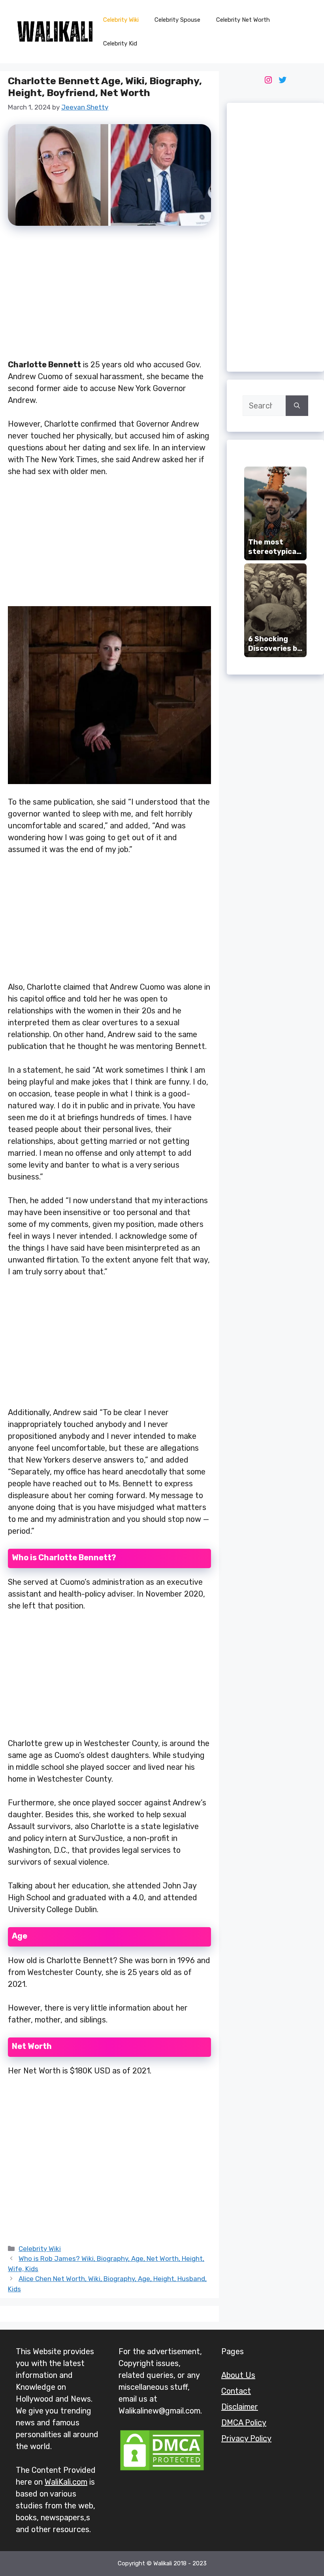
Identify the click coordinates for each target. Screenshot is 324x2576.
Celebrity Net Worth (243, 20)
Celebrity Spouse (177, 20)
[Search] (297, 406)
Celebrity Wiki (121, 20)
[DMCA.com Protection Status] (162, 2469)
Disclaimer (240, 2407)
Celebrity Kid (120, 43)
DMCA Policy (244, 2423)
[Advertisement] (109, 297)
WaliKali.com (66, 2482)
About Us (238, 2375)
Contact (236, 2391)
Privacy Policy (246, 2438)
